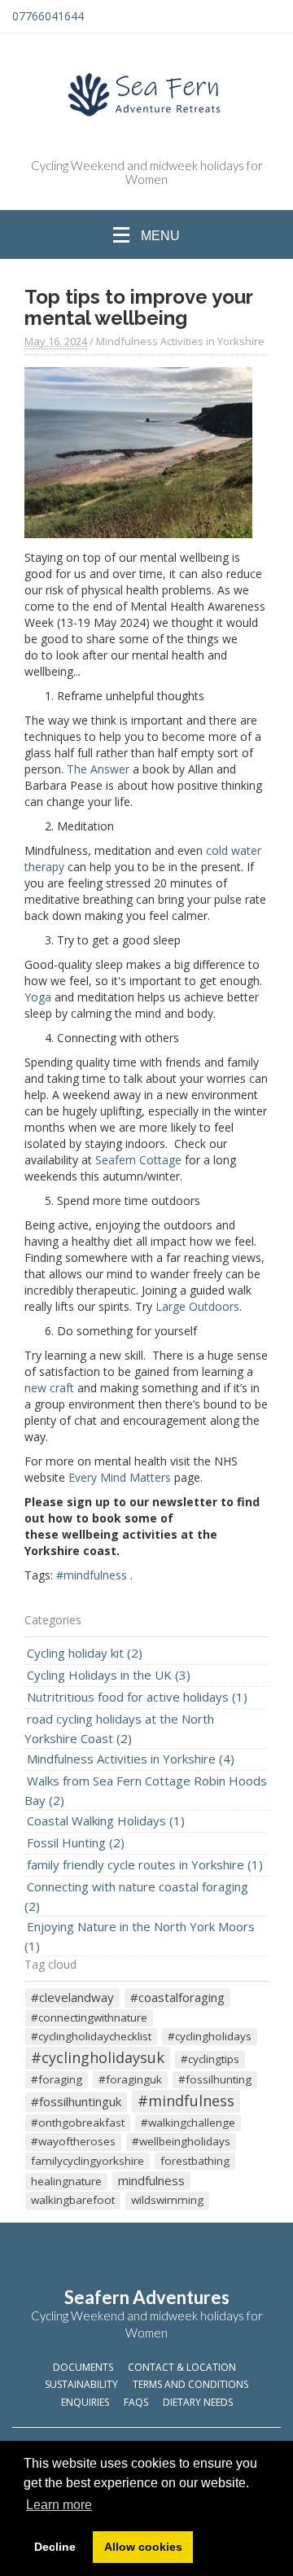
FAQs (136, 2402)
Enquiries (85, 2402)
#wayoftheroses (73, 2141)
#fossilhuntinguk (76, 2101)
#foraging (57, 2079)
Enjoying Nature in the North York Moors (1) (140, 1936)
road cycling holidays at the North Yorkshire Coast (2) (119, 1728)
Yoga (38, 997)
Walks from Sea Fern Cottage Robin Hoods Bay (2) (146, 1790)
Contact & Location (182, 2367)
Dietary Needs (198, 2402)
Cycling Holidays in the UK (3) (109, 1675)
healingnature (66, 2181)
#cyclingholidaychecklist (91, 2036)
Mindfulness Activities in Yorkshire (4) (131, 1759)
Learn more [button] (59, 2505)
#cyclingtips (210, 2059)
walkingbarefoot (73, 2200)
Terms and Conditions (190, 2384)
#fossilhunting (215, 2079)
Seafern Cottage (138, 1160)
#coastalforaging (177, 1997)
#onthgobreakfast (78, 2123)
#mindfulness (92, 1575)
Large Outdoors (197, 1306)
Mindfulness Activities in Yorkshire (180, 341)
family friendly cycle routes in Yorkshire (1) (145, 1864)
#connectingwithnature (89, 2017)
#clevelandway (72, 1997)
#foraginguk (130, 2079)
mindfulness (151, 2180)
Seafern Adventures (147, 2297)
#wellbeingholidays (181, 2141)
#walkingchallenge (188, 2123)
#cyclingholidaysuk (98, 2057)
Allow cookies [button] (143, 2547)
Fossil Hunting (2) (76, 1842)
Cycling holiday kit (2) (85, 1653)
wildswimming (167, 2200)
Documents (83, 2367)
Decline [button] (55, 2547)
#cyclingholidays (210, 2036)
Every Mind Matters (120, 1477)
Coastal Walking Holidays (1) (106, 1820)
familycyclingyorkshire (87, 2161)
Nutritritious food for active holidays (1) (137, 1697)
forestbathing (195, 2161)
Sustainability (81, 2384)
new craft (49, 1388)
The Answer (98, 769)
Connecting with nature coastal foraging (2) (136, 1896)
